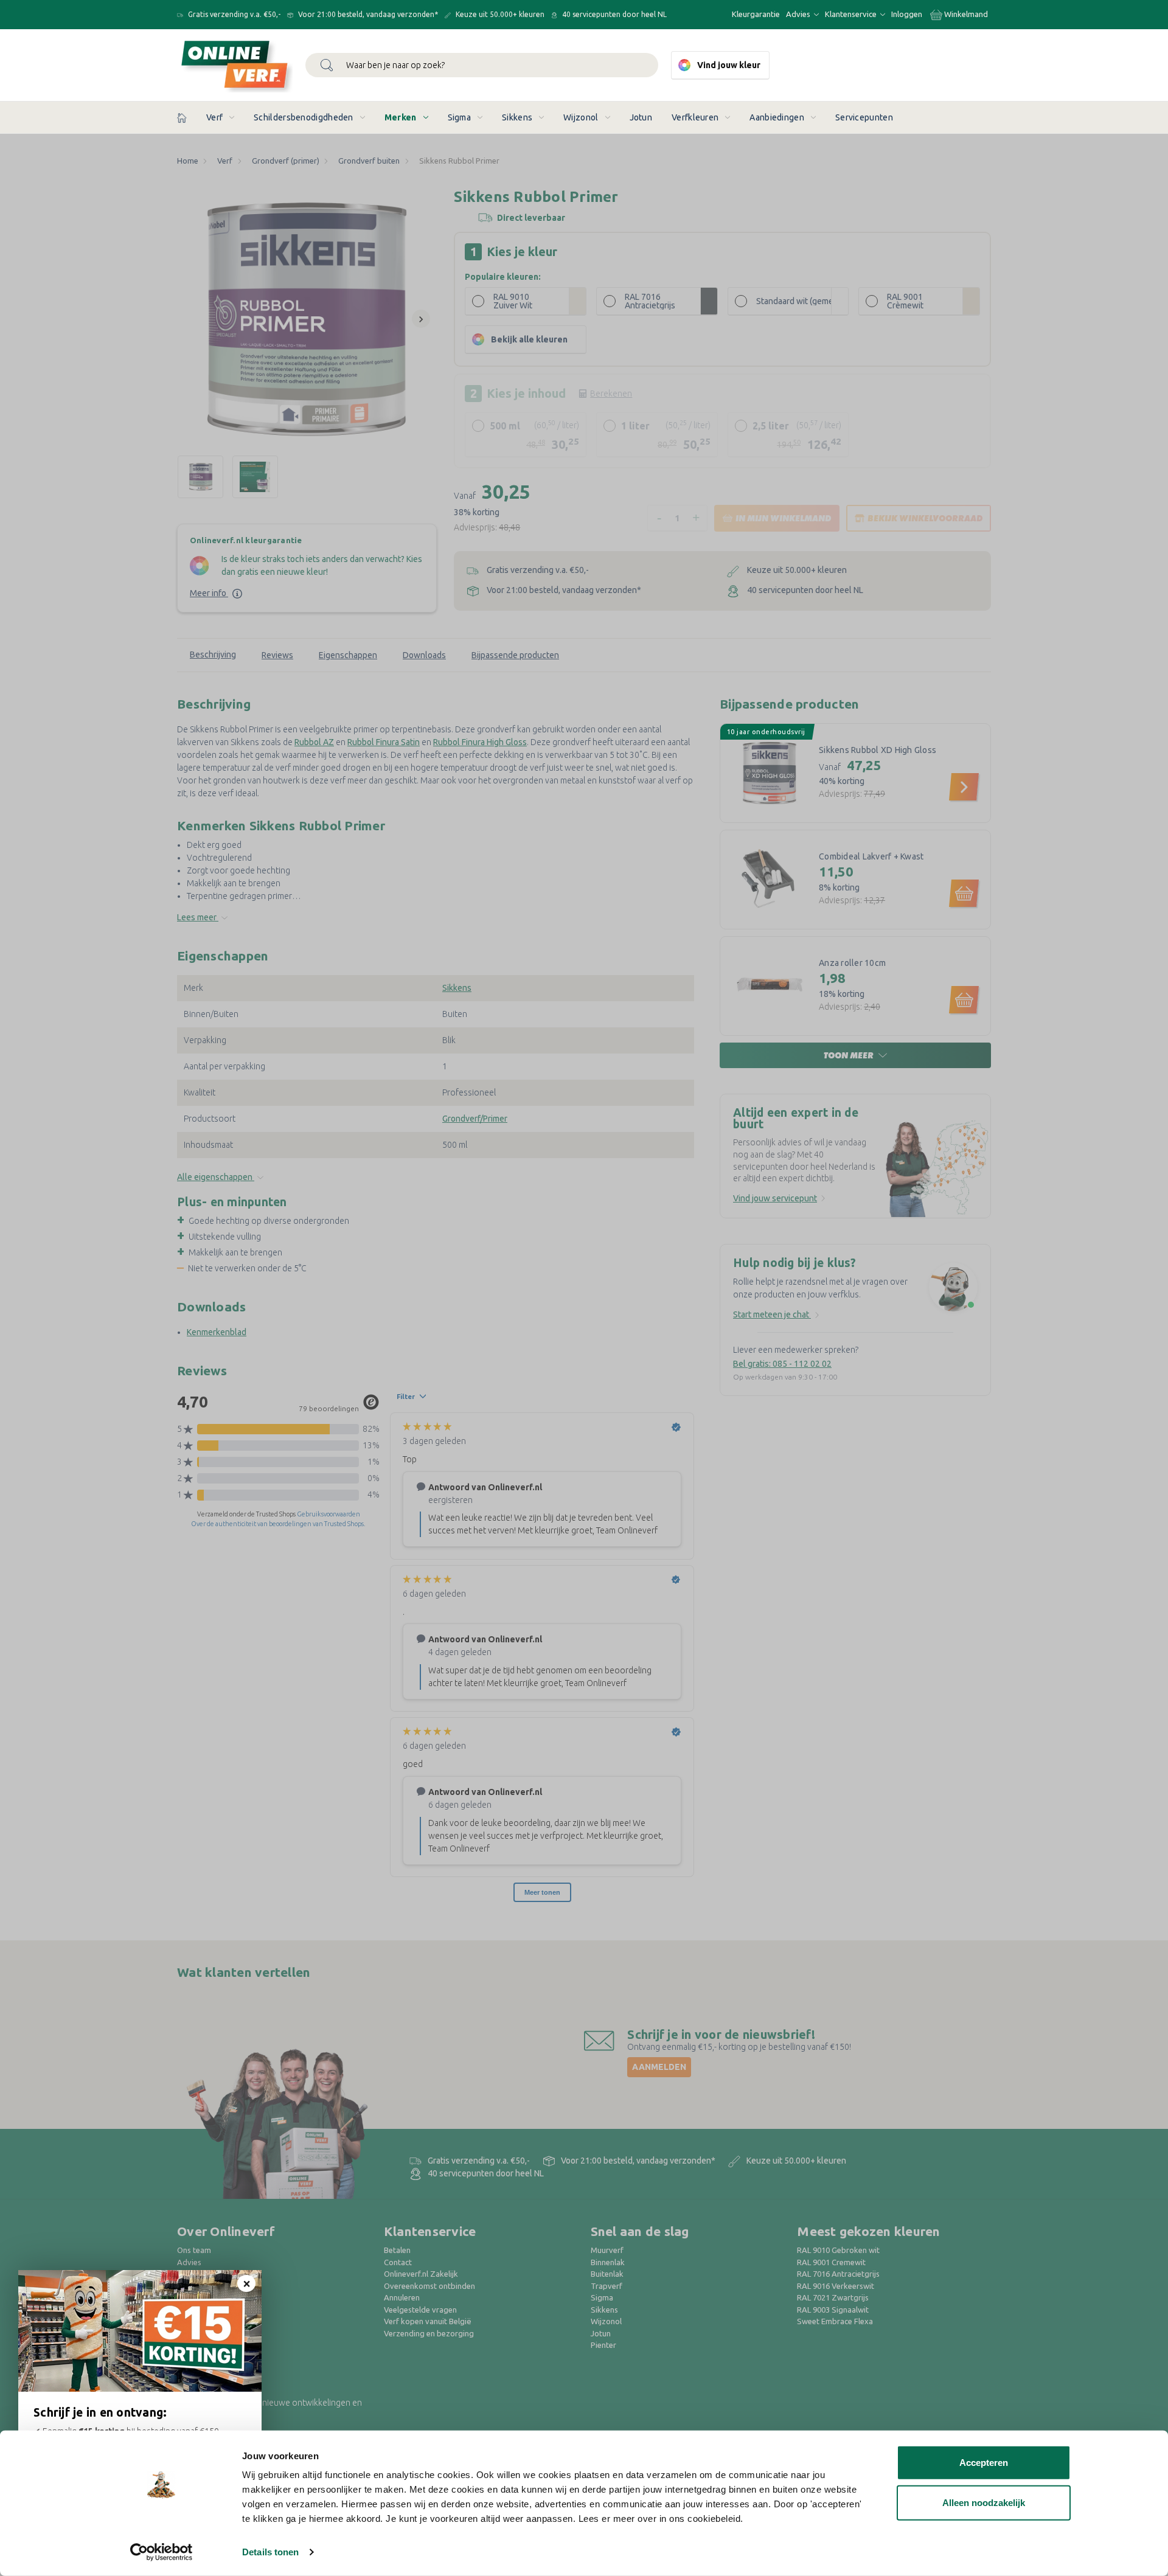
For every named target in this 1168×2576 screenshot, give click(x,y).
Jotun (641, 117)
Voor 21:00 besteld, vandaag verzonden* (367, 14)
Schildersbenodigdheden (304, 117)
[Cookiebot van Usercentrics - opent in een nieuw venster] (162, 2552)
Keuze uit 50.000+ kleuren (499, 14)
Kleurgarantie (756, 14)
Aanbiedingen (777, 117)
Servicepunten (864, 117)
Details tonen (270, 2552)
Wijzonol (581, 117)
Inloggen (907, 14)
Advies (799, 14)
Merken (401, 117)
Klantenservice (852, 14)
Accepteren (984, 2463)
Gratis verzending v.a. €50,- (233, 14)
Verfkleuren (695, 117)
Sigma (460, 117)
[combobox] (482, 65)
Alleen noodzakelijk (984, 2502)
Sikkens (517, 117)
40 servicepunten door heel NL (614, 14)
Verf (214, 117)
